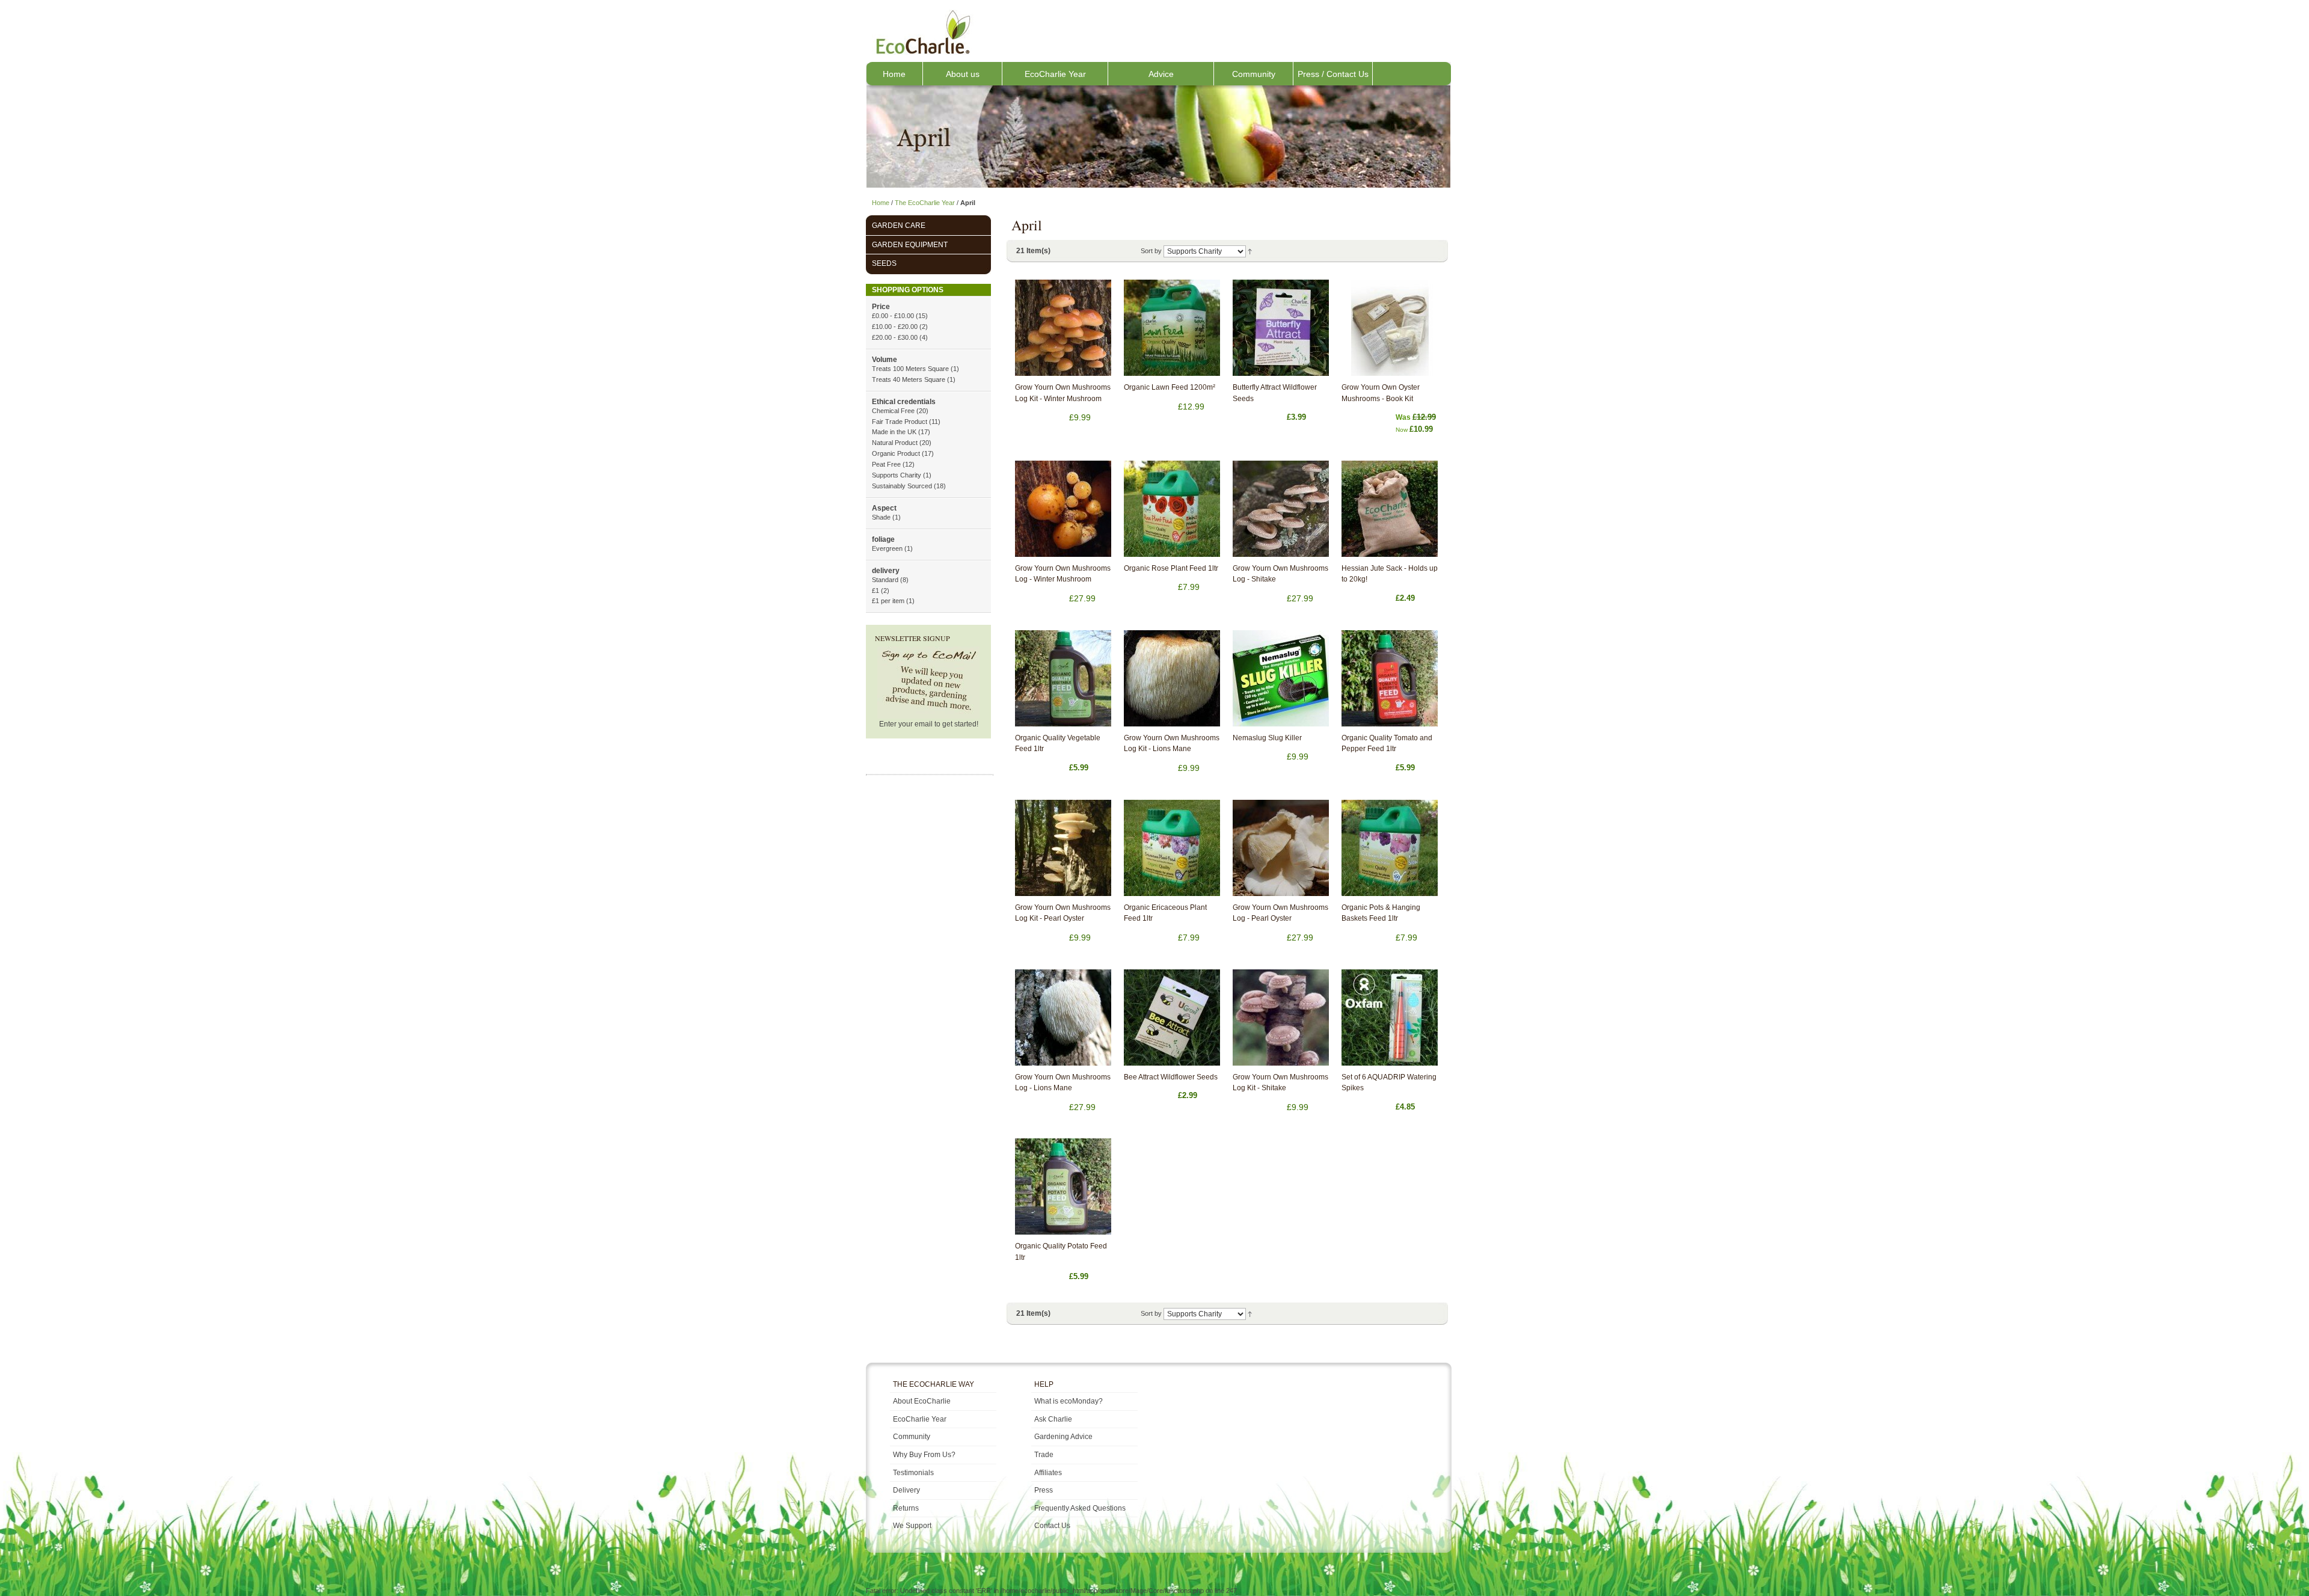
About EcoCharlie (922, 1401)
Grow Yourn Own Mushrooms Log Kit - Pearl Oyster (1063, 913)
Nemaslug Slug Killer (1267, 738)
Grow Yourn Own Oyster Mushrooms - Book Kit (1381, 393)
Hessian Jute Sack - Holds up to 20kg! (1390, 574)
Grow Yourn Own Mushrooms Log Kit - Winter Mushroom (1063, 393)
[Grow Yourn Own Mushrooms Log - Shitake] (1281, 509)
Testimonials (913, 1473)
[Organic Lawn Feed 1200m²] (1172, 328)
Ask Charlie (1053, 1419)
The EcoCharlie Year (925, 203)
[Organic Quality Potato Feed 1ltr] (1063, 1186)
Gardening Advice (1063, 1437)
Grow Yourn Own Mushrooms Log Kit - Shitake (1280, 1083)
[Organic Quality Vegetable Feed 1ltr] (1063, 678)
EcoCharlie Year (1055, 74)
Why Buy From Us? (924, 1455)
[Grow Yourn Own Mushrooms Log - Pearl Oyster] (1281, 848)
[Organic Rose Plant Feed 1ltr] (1172, 509)
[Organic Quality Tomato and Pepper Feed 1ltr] (1390, 678)
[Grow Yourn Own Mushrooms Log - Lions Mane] (1063, 1017)
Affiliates (1048, 1473)
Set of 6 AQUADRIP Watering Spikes (1389, 1083)
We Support (912, 1526)
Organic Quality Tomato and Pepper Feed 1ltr (1387, 744)
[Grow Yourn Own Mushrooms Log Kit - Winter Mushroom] (1063, 328)
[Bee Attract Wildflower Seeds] (1172, 1017)
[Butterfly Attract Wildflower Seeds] (1281, 328)
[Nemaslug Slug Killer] (1281, 678)
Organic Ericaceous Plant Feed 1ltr (1165, 913)
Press (1044, 1490)
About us (963, 74)
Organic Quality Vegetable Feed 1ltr (1058, 744)
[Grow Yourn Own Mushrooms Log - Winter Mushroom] (1063, 509)
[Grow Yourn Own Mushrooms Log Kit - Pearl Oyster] (1063, 848)
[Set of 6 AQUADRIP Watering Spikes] (1390, 1017)
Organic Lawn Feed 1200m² (1170, 387)
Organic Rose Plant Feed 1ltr (1171, 568)
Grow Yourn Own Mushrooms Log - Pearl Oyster (1280, 913)
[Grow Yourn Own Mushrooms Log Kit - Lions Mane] (1172, 678)
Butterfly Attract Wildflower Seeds (1275, 393)
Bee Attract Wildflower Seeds (1171, 1077)
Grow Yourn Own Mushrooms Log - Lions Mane (1063, 1083)
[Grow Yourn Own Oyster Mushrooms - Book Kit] (1390, 328)
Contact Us (1052, 1526)
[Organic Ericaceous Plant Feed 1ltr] (1172, 848)
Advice (1161, 74)
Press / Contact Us (1333, 74)
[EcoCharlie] (922, 32)
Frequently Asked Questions (1080, 1508)
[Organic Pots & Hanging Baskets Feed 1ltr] (1390, 848)
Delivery (906, 1490)
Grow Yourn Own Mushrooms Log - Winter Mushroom (1063, 574)
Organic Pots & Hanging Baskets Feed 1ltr (1381, 913)
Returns (906, 1508)
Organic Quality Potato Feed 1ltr (1061, 1252)
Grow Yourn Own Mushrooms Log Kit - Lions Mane (1172, 744)
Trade (1044, 1455)
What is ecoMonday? (1069, 1401)
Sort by (1151, 251)
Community (1254, 74)
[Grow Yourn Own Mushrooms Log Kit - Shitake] (1281, 1017)
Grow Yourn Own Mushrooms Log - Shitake (1280, 574)
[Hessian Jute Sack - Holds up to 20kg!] (1390, 509)
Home (894, 74)
